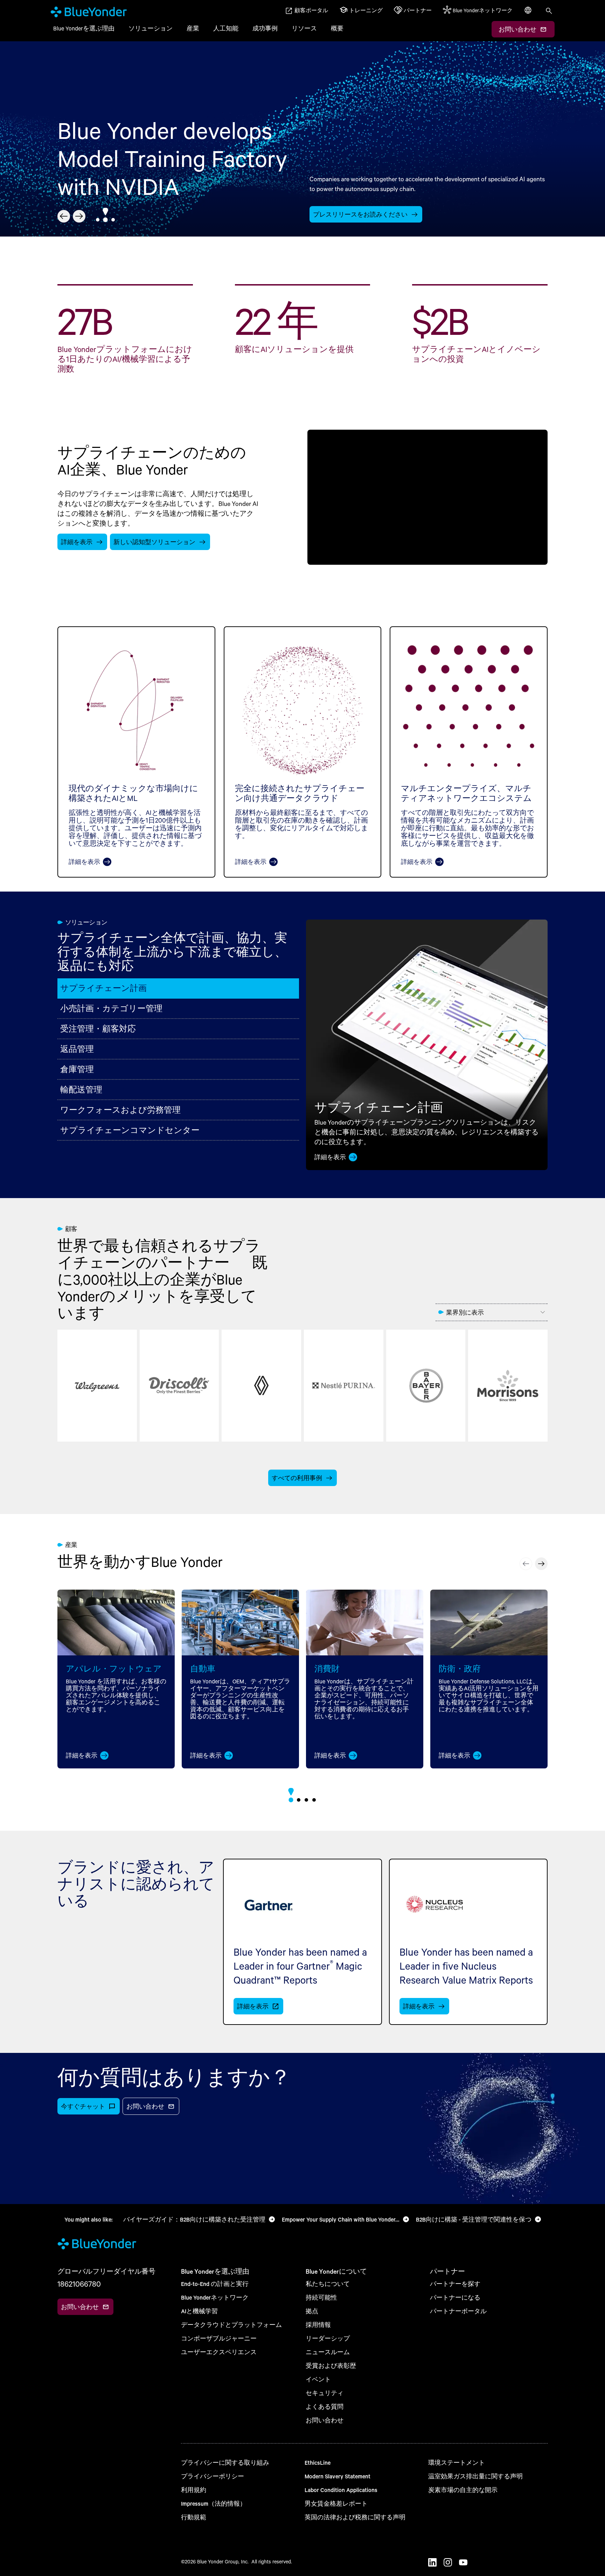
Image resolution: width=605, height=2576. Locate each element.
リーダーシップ (328, 2338)
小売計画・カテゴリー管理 (111, 1008)
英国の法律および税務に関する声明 (355, 2517)
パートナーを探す (455, 2284)
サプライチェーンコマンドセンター (130, 1130)
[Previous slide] (64, 216)
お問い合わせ (325, 2420)
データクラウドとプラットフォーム (231, 2325)
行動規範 (194, 2517)
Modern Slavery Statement (338, 2476)
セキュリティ (325, 2393)
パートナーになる (455, 2297)
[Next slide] (79, 216)
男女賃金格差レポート (336, 2503)
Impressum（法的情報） (214, 2503)
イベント (318, 2379)
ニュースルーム (328, 2352)
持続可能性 (321, 2297)
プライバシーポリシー (213, 2476)
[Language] (529, 14)
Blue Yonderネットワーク (215, 2297)
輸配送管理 (81, 1089)
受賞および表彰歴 (331, 2366)
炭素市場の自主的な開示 (463, 2490)
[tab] (98, 220)
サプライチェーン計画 (103, 988)
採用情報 (318, 2325)
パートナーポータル (458, 2311)
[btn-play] (427, 497)
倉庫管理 (77, 1069)
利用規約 (194, 2490)
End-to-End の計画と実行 (215, 2284)
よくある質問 (325, 2406)
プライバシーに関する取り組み (225, 2462)
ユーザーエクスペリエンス (219, 2352)
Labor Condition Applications (341, 2490)
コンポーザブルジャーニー (219, 2338)
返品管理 (77, 1049)
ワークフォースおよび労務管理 (120, 1110)
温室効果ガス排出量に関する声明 (475, 2476)
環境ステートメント (457, 2462)
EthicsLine (318, 2462)
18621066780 (79, 2284)
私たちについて (328, 2284)
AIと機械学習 (199, 2311)
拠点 (312, 2311)
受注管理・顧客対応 (98, 1029)
